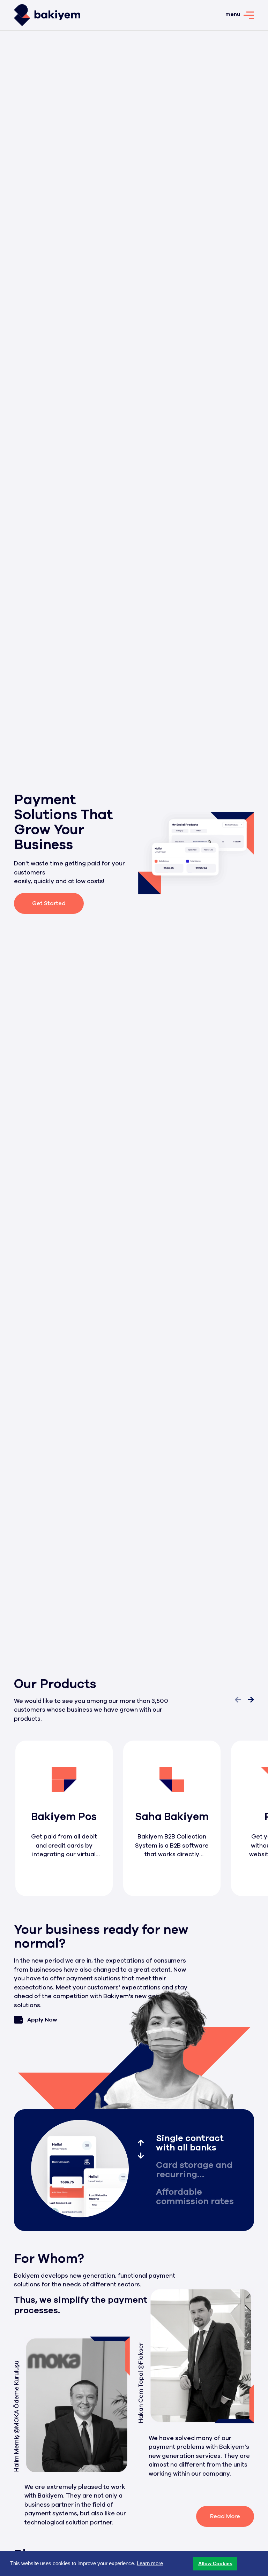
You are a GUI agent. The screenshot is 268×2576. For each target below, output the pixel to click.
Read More (225, 2516)
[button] (215, 2564)
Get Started (49, 903)
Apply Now (42, 2020)
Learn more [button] (150, 2563)
